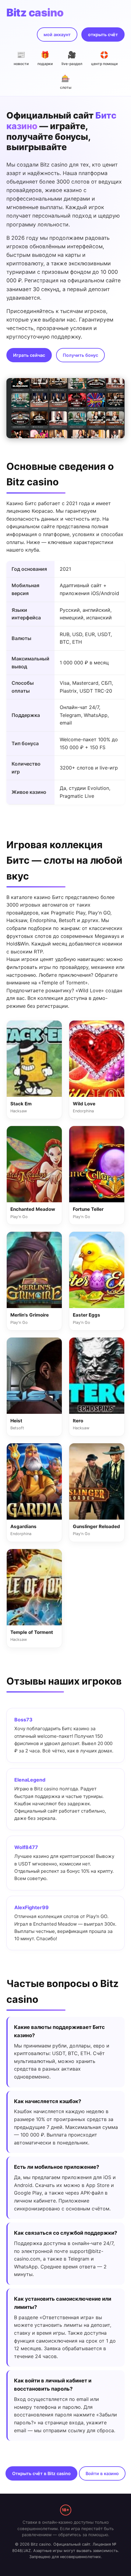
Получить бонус (80, 355)
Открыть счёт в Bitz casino (41, 2473)
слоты (66, 82)
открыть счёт (103, 34)
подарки (45, 58)
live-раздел (72, 58)
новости (21, 58)
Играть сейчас (29, 355)
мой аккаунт (57, 34)
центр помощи (104, 58)
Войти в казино (102, 2473)
